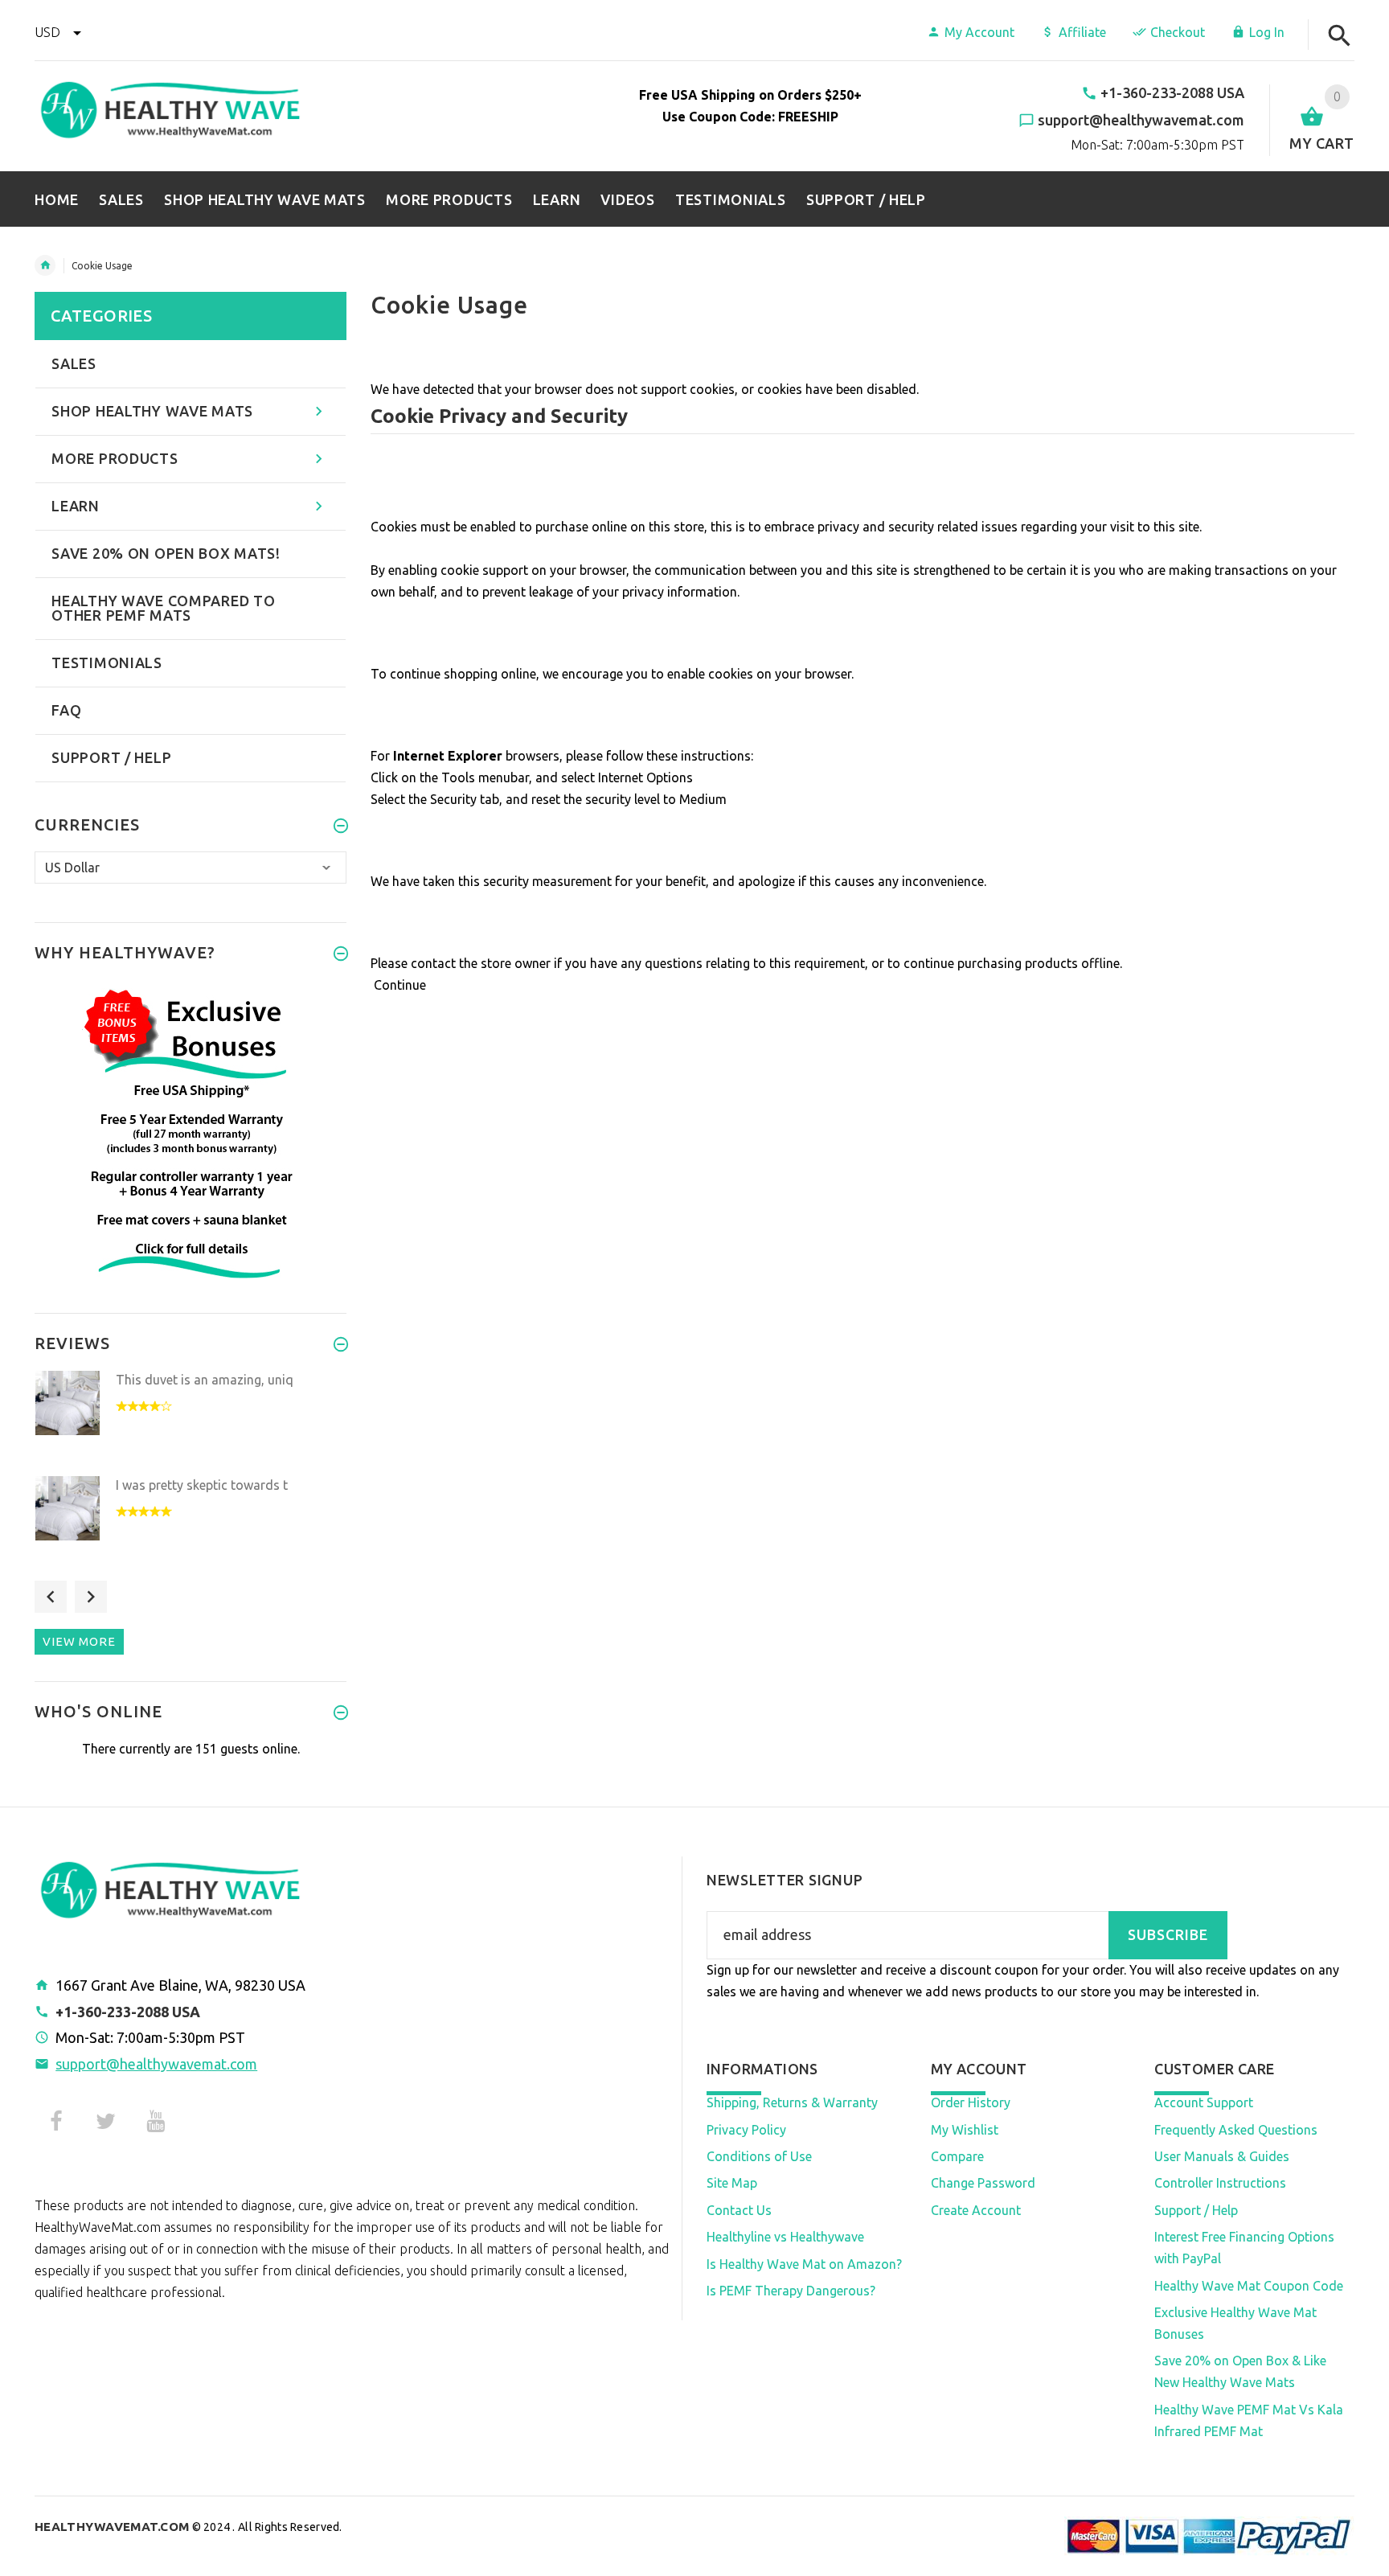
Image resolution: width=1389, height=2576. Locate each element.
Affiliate (1082, 32)
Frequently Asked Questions (1236, 2130)
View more (79, 1641)
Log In (1267, 32)
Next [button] (91, 1597)
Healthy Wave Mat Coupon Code (1249, 2286)
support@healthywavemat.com (156, 2064)
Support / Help (1196, 2210)
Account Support (1204, 2102)
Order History (971, 2102)
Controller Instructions (1220, 2183)
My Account (979, 32)
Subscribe (1168, 1935)
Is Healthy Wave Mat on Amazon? (804, 2264)
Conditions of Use (759, 2156)
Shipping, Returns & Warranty (792, 2102)
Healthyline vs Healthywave (785, 2237)
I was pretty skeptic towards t (202, 1485)
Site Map (732, 2183)
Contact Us (739, 2210)
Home (45, 265)
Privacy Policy (746, 2130)
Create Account (976, 2210)
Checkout (1178, 32)
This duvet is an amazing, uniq (205, 1380)
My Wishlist (965, 2130)
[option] (191, 1419)
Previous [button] (51, 1597)
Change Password (983, 2183)
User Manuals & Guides (1222, 2156)
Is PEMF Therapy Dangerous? (791, 2291)
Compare (957, 2156)
